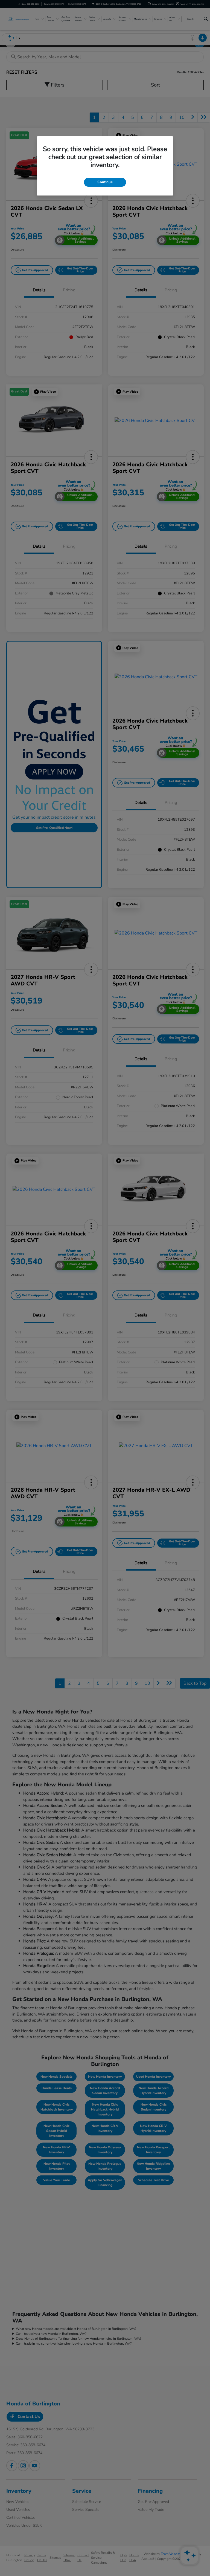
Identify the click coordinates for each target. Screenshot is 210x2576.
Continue (105, 182)
